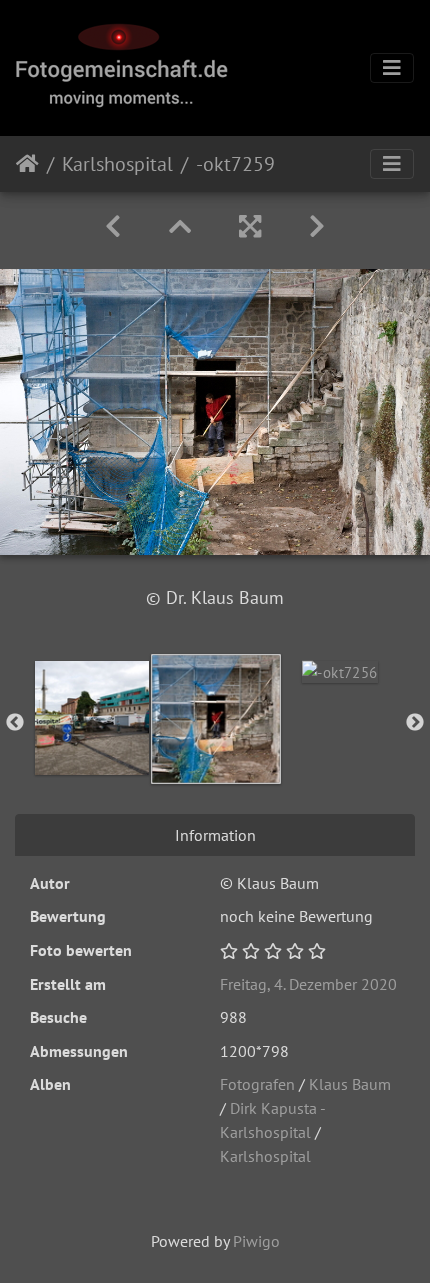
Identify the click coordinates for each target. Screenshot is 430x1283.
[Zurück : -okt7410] (113, 226)
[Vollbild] (250, 226)
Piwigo (256, 1241)
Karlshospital (117, 164)
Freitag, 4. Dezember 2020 (308, 984)
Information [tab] (215, 835)
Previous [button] (15, 723)
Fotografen (257, 1084)
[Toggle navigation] (392, 68)
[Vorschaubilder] (180, 226)
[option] (92, 718)
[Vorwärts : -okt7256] (317, 226)
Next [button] (415, 723)
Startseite (27, 164)
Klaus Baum (350, 1084)
